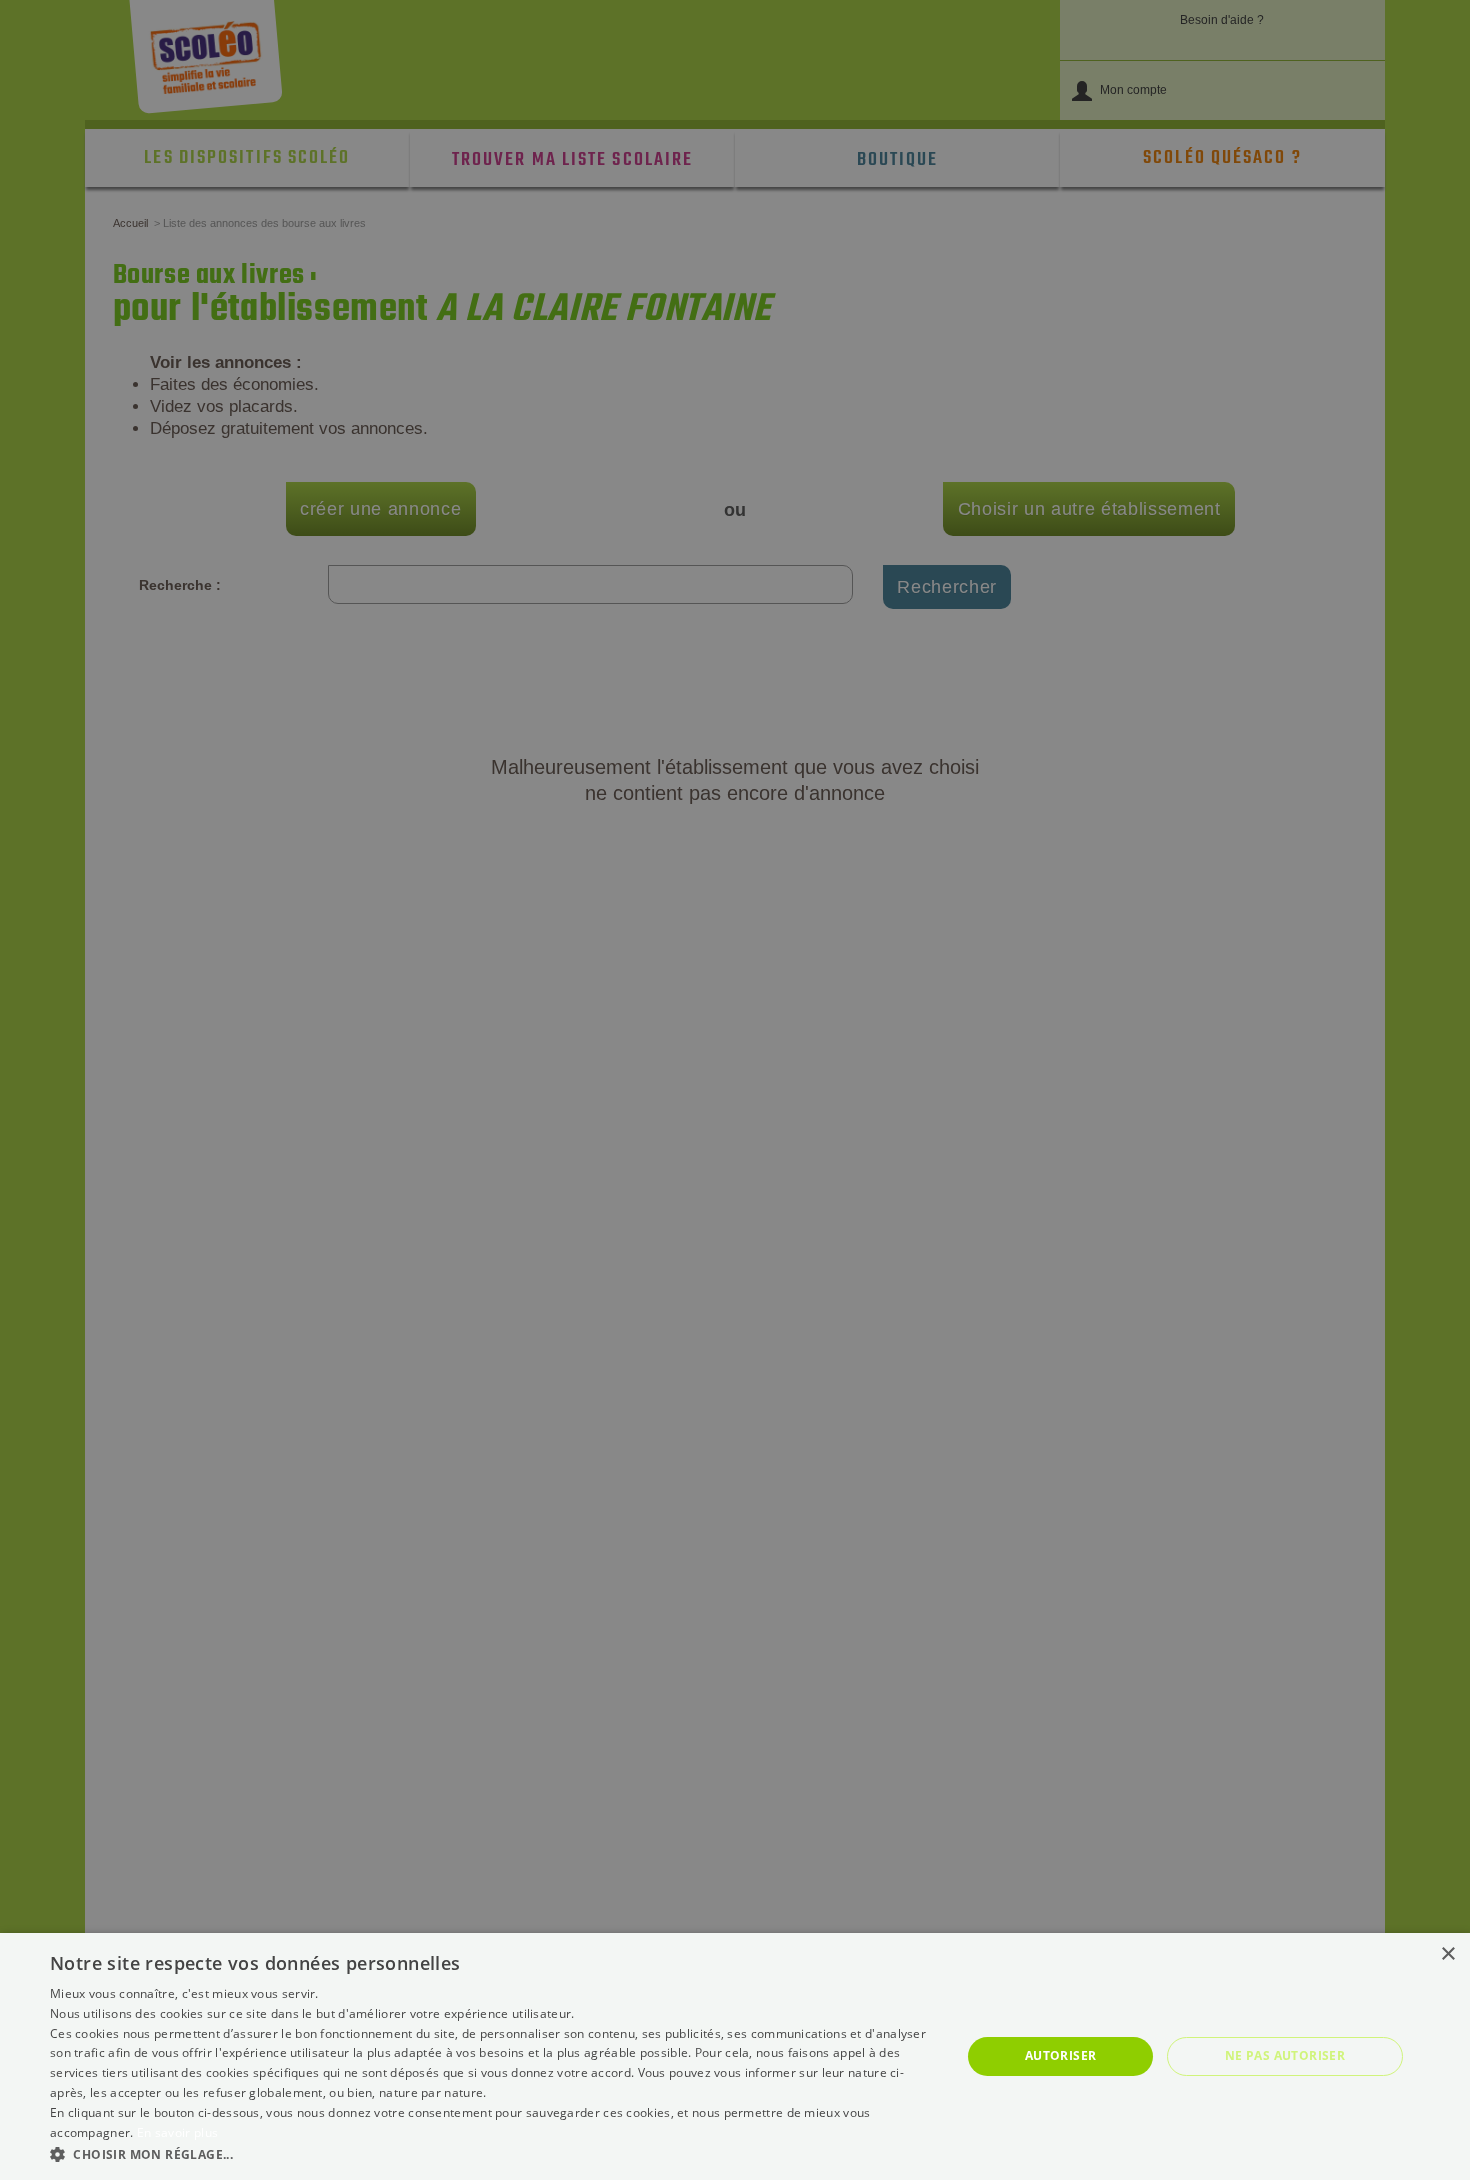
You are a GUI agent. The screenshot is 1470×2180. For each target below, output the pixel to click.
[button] (492, 2153)
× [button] (1447, 1954)
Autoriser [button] (1061, 2055)
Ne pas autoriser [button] (1285, 2055)
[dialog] (735, 2056)
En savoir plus (177, 2132)
